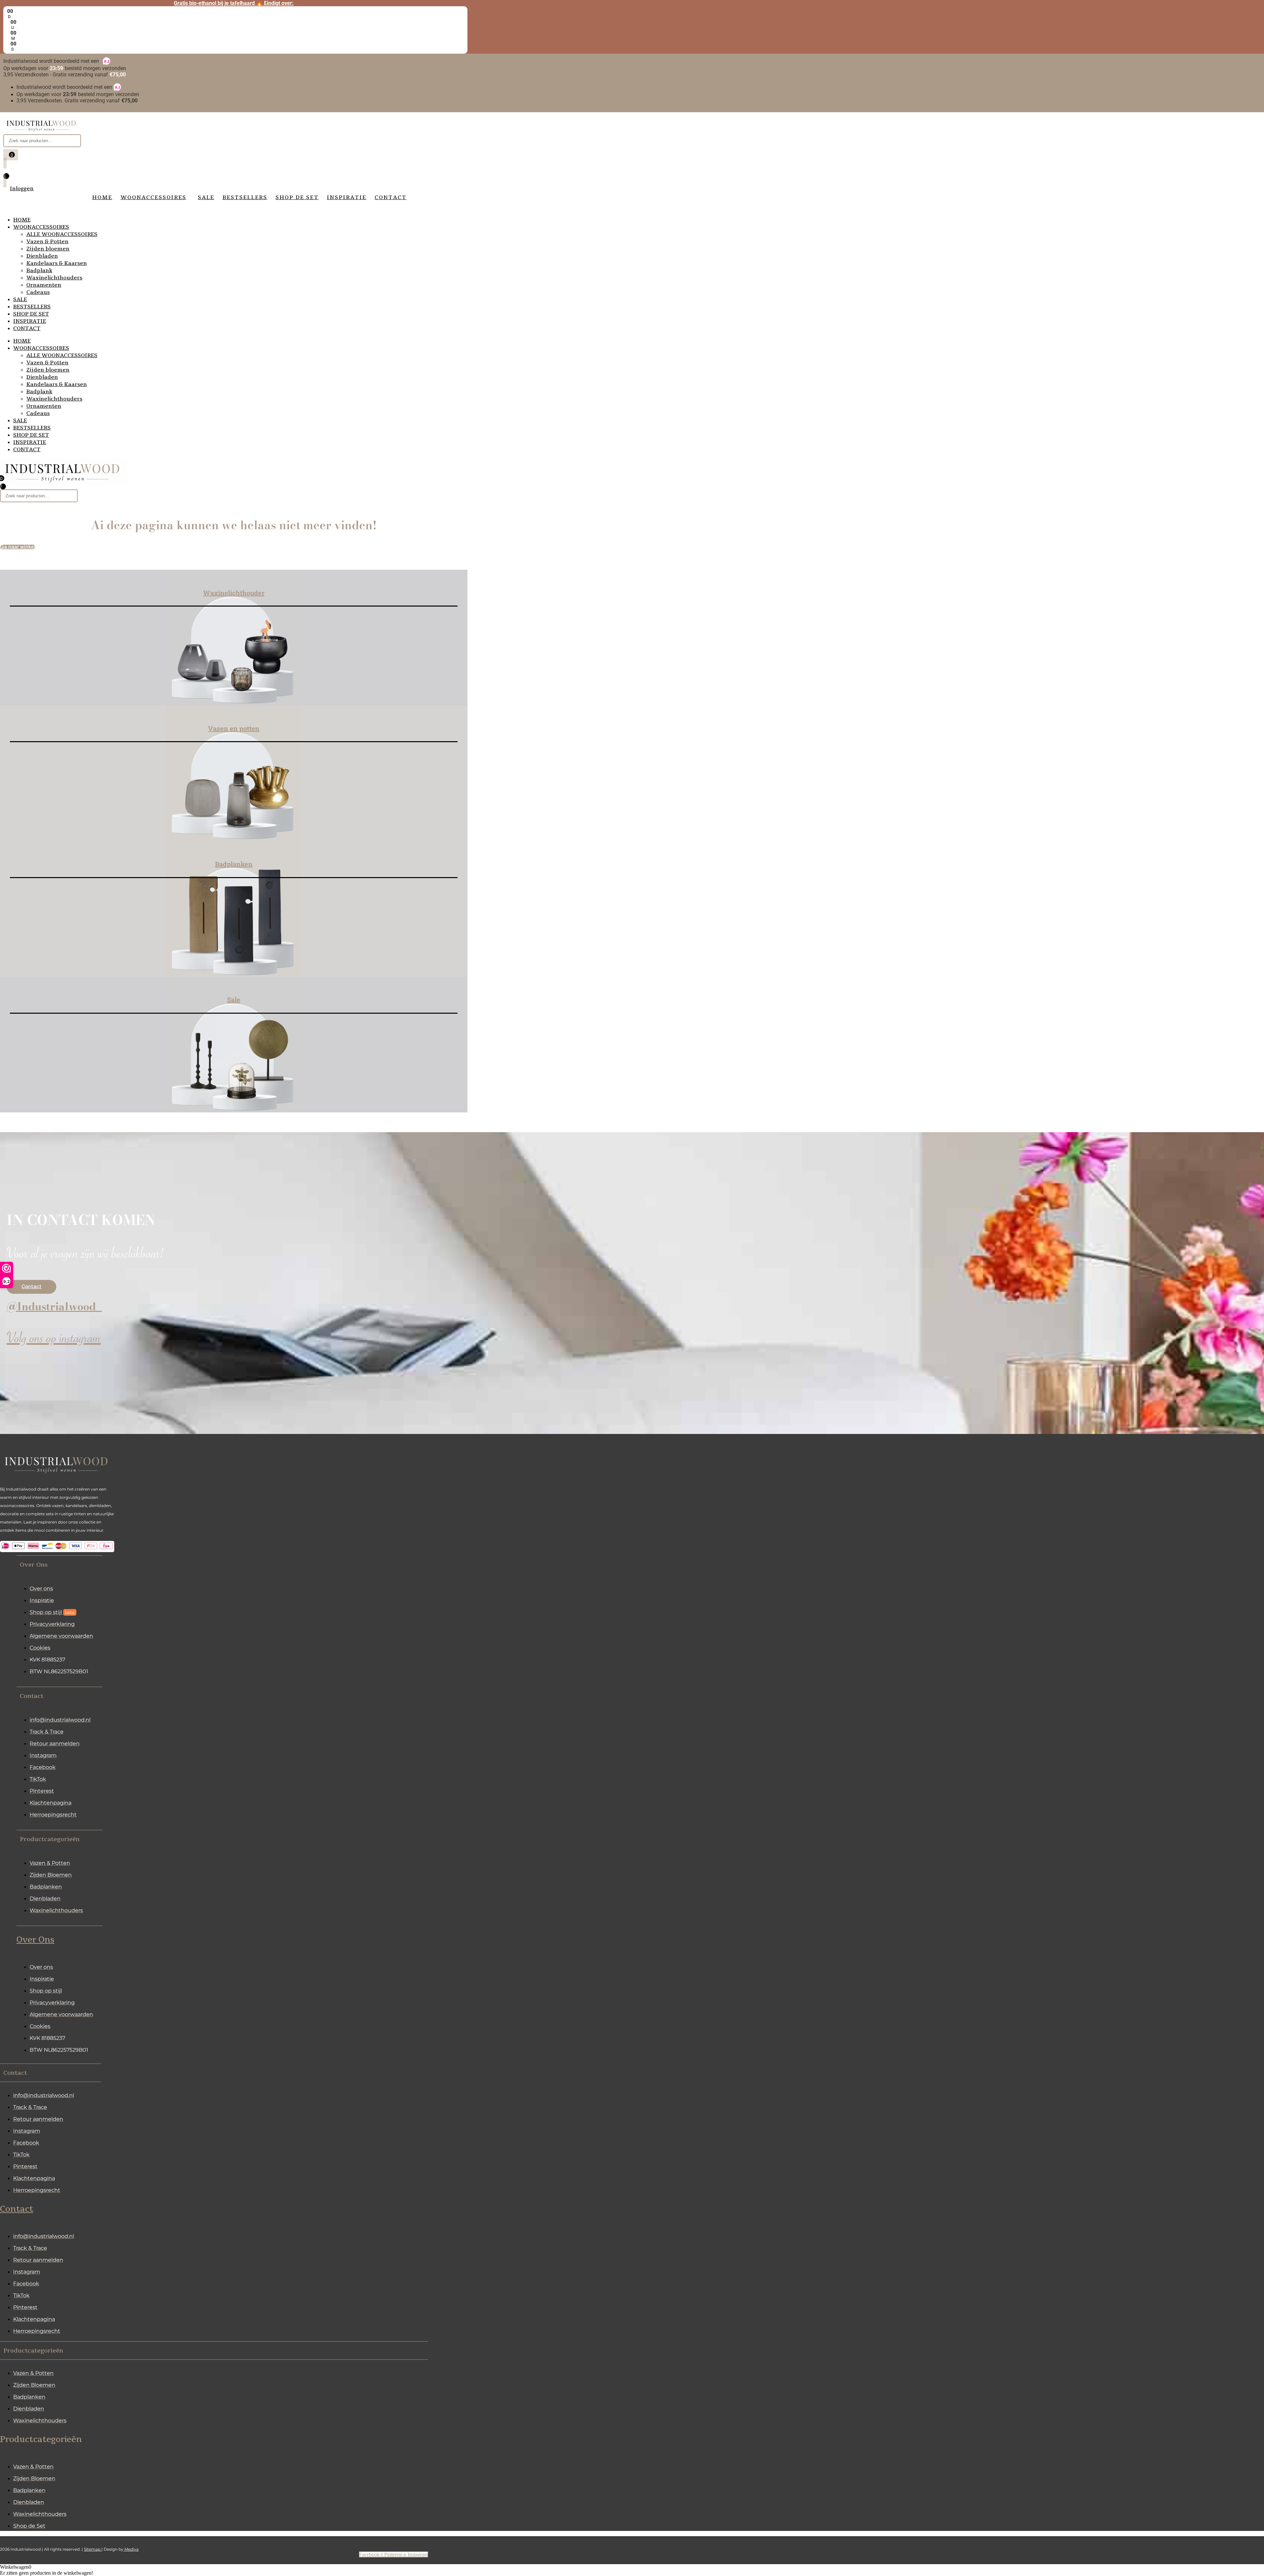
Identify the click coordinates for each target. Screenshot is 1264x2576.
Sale (234, 1000)
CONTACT (27, 328)
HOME (22, 220)
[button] (59, 1564)
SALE (20, 299)
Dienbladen (42, 256)
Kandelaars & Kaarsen (57, 263)
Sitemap (93, 2549)
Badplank (39, 271)
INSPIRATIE (30, 321)
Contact (17, 2209)
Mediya (131, 2549)
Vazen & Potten (47, 242)
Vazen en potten (234, 728)
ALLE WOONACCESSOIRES (62, 234)
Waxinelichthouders (54, 278)
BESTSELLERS (32, 307)
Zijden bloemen (48, 249)
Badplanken (234, 864)
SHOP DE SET (31, 314)
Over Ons (35, 1940)
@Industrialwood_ (54, 1306)
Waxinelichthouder (234, 593)
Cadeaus (38, 292)
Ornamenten (44, 285)
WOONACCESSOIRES (41, 227)
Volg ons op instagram (54, 1341)
